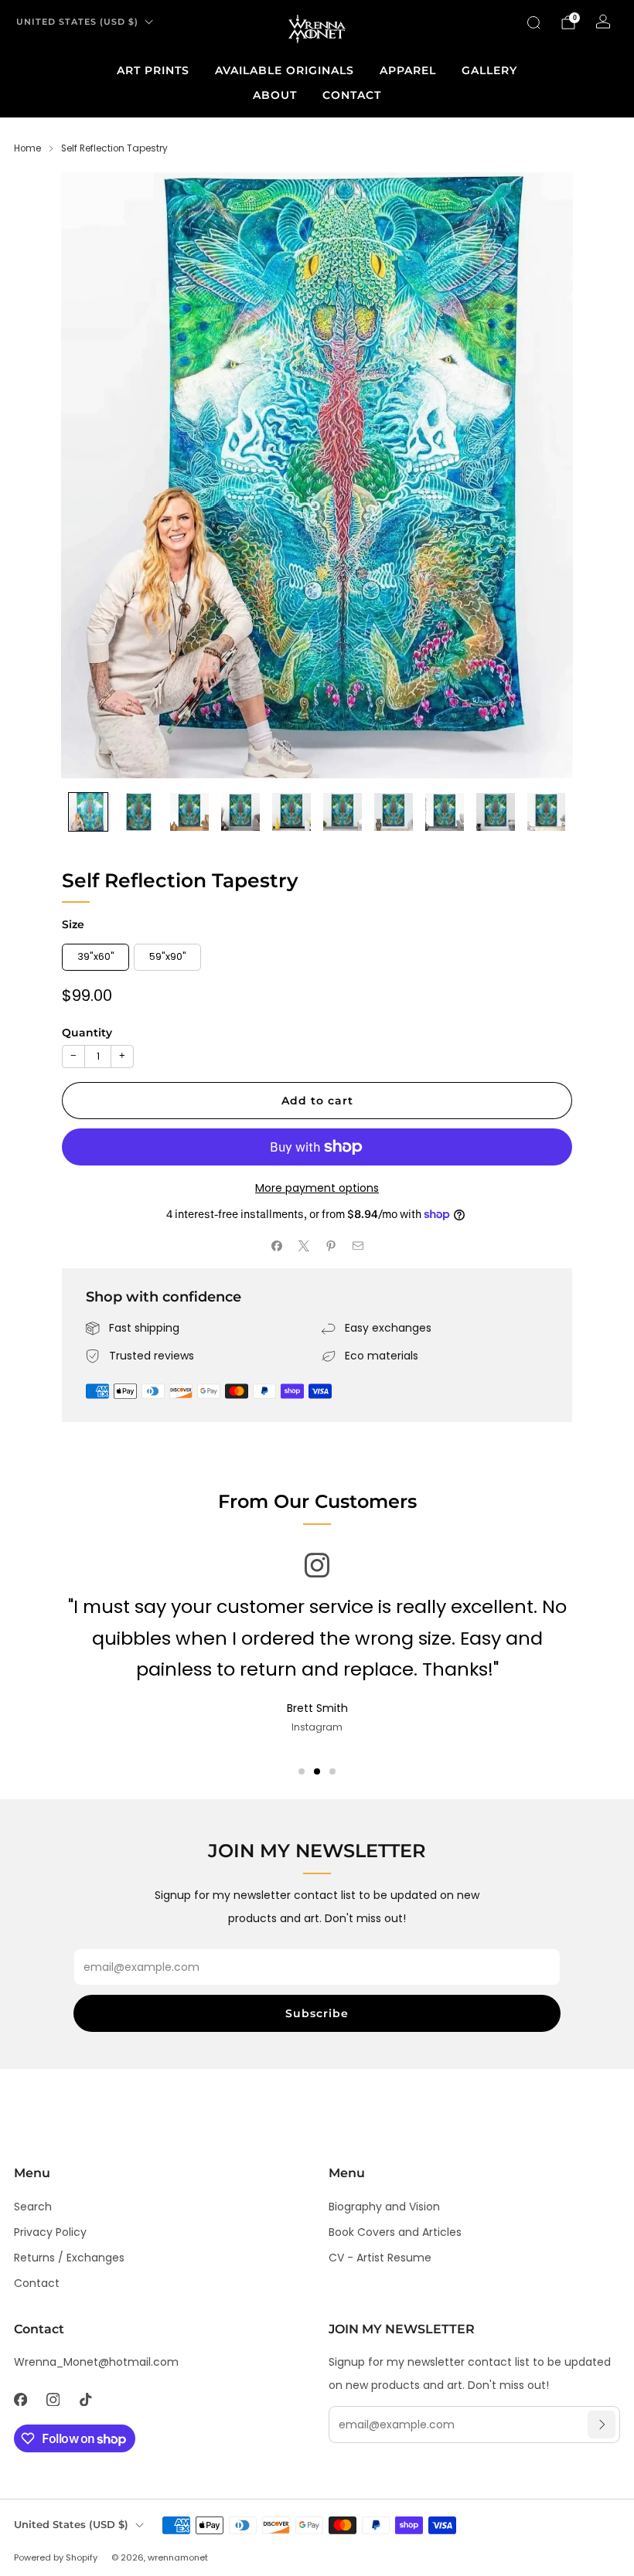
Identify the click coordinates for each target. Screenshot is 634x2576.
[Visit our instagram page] (53, 2399)
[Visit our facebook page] (20, 2399)
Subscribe (317, 2013)
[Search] (533, 22)
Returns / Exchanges (69, 2258)
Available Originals (285, 70)
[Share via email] (358, 1246)
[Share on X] (303, 1246)
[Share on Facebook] (276, 1246)
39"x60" (96, 956)
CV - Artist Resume (380, 2258)
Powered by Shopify (56, 2557)
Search (33, 2207)
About (275, 95)
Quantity (87, 1033)
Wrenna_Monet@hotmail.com (96, 2362)
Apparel (408, 70)
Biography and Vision (384, 2207)
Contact (352, 95)
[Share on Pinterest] (331, 1246)
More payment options (317, 1188)
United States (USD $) (77, 22)
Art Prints (153, 70)
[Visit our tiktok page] (85, 2399)
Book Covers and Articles (395, 2232)
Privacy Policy (50, 2232)
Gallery (489, 70)
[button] (302, 1771)
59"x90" (168, 956)
